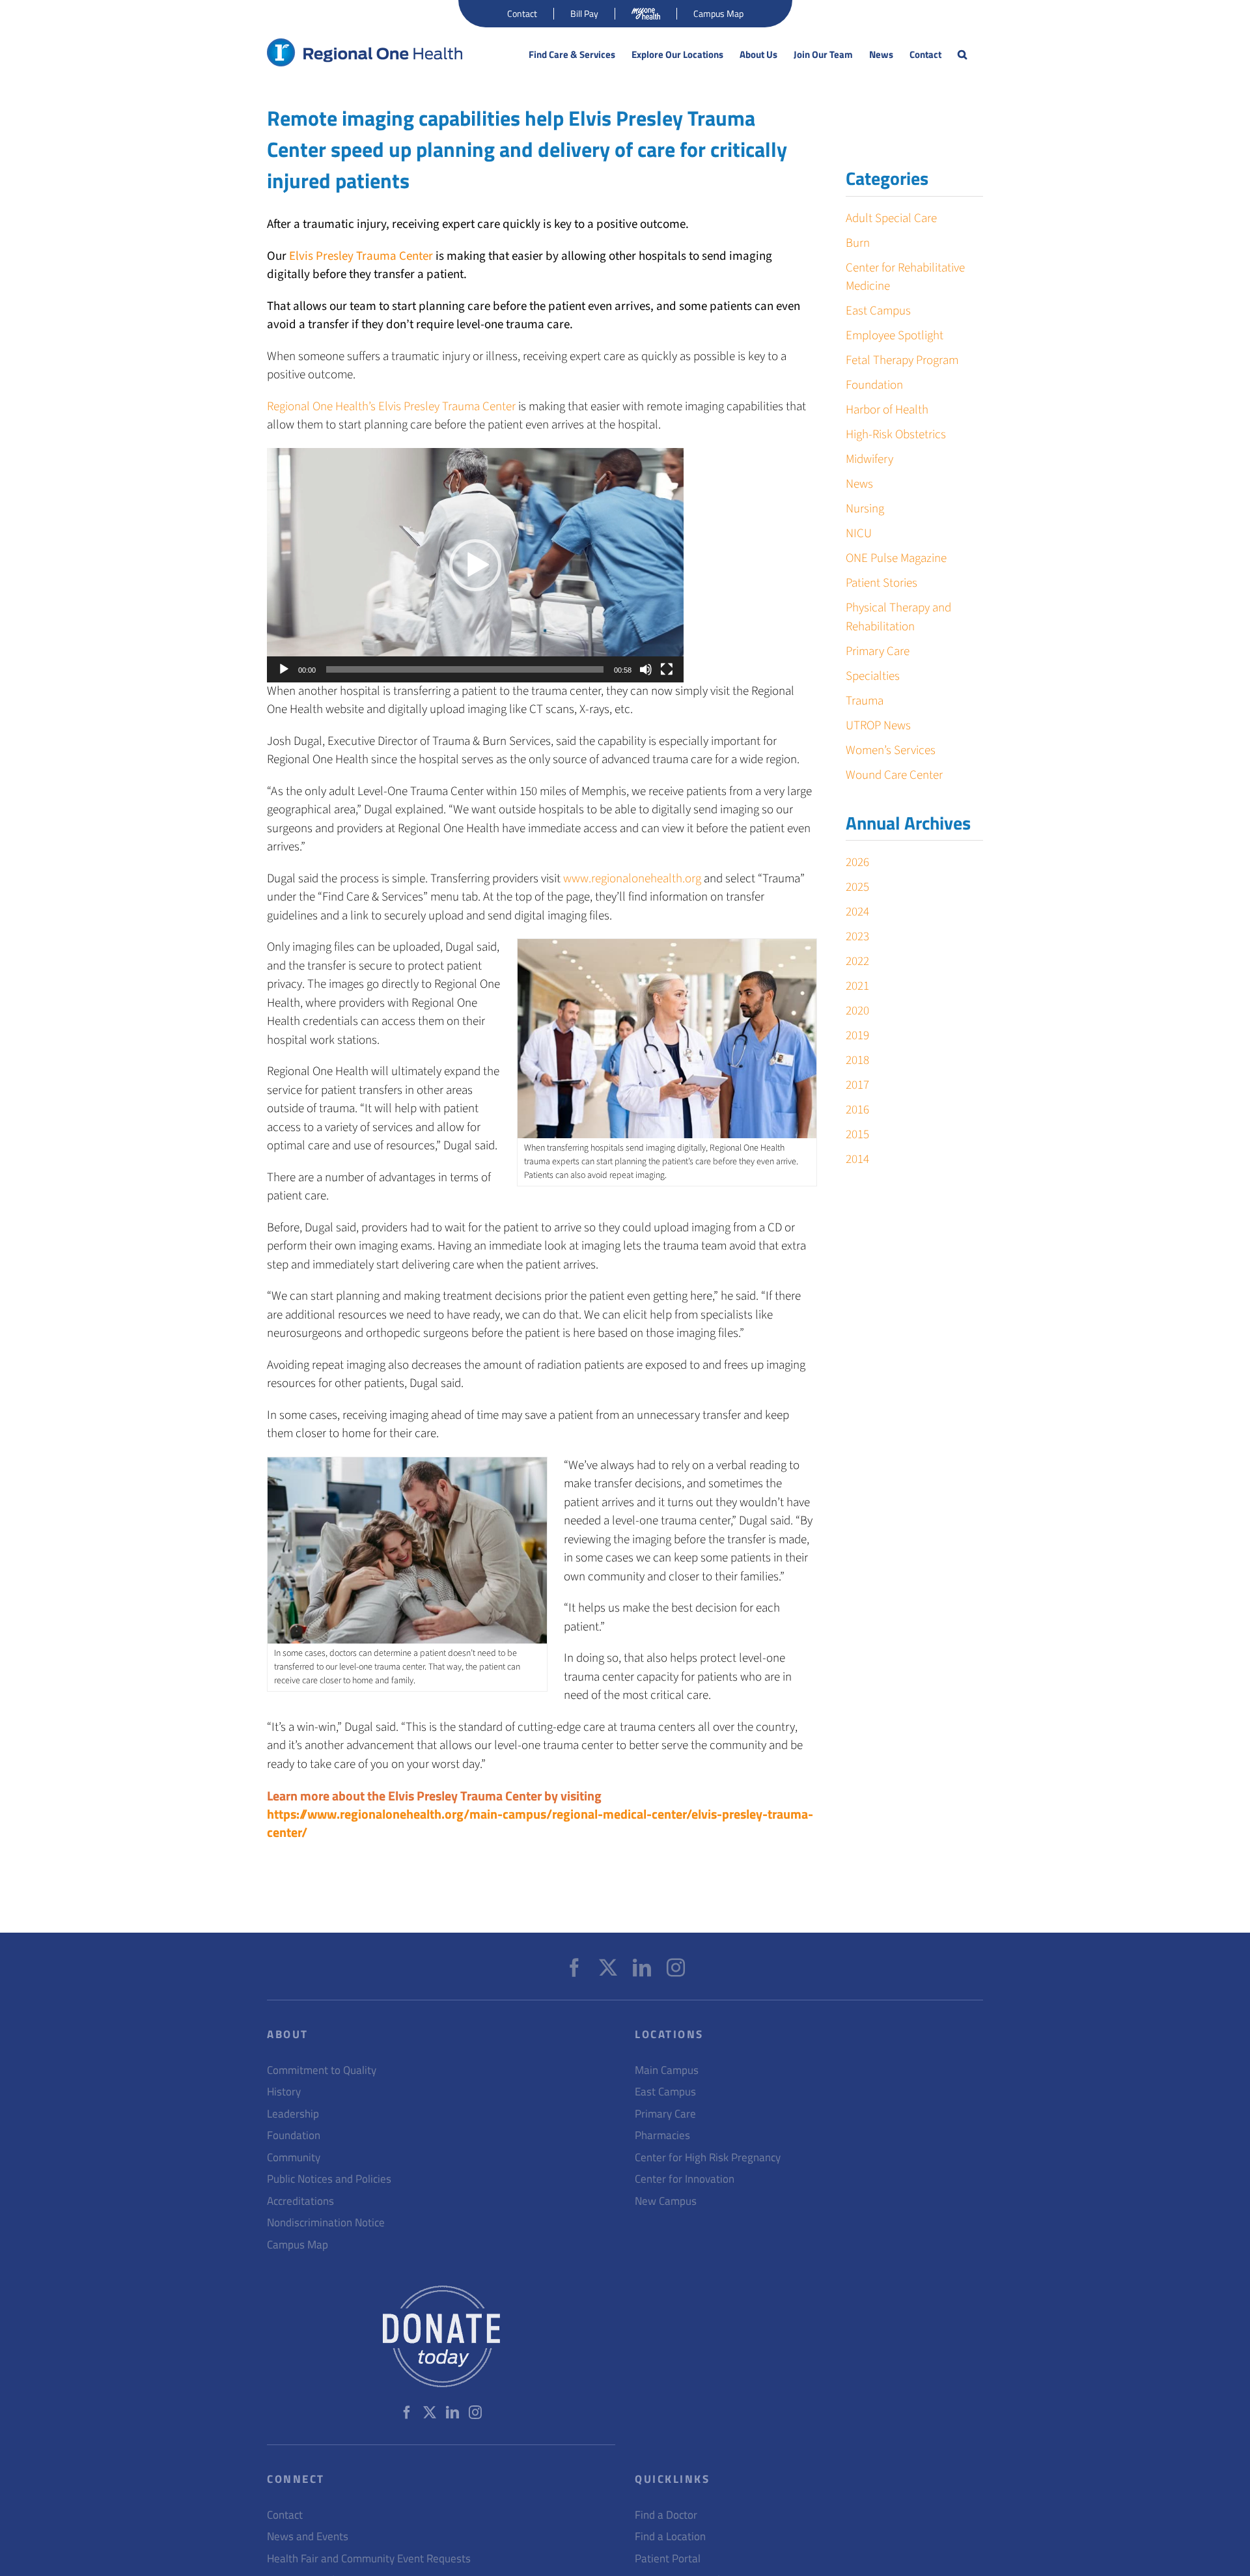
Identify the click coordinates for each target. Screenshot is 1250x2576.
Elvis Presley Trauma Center (361, 256)
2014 (857, 1159)
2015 (857, 1135)
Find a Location (670, 2537)
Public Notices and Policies (329, 2179)
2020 (857, 1011)
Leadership (293, 2114)
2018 (857, 1060)
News (859, 484)
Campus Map (298, 2245)
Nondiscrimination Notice (326, 2223)
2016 (857, 1110)
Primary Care (878, 651)
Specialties (873, 676)
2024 (857, 912)
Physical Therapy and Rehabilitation (898, 617)
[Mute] (646, 669)
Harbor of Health (887, 410)
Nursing (865, 509)
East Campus (878, 311)
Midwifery (869, 459)
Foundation (874, 385)
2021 (857, 986)
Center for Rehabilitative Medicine (905, 277)
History (284, 2092)
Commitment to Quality (322, 2070)
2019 (857, 1036)
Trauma (865, 701)
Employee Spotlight (895, 336)
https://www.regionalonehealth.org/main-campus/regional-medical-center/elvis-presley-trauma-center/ (540, 1823)
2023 (857, 937)
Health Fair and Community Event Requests (369, 2559)
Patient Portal (668, 2559)
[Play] (284, 669)
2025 (857, 887)
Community (294, 2158)
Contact (285, 2515)
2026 (857, 862)
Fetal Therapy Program (902, 360)
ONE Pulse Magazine (896, 558)
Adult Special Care (891, 218)
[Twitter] (608, 1968)
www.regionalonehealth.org (632, 879)
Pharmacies (662, 2135)
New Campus (666, 2201)
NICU (859, 534)
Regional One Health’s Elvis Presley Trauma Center (391, 407)
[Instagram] (676, 1968)
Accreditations (300, 2201)
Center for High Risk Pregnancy (708, 2158)
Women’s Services (891, 750)
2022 (857, 961)
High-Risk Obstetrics (896, 435)
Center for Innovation (685, 2179)
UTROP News (878, 726)
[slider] (465, 669)
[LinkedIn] (642, 1968)
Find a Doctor (666, 2515)
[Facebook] (574, 1968)
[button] (962, 55)
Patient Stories (882, 583)
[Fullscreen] (667, 669)
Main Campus (667, 2070)
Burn (858, 243)
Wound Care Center (894, 775)
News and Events (308, 2537)
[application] (475, 565)
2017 (857, 1085)
